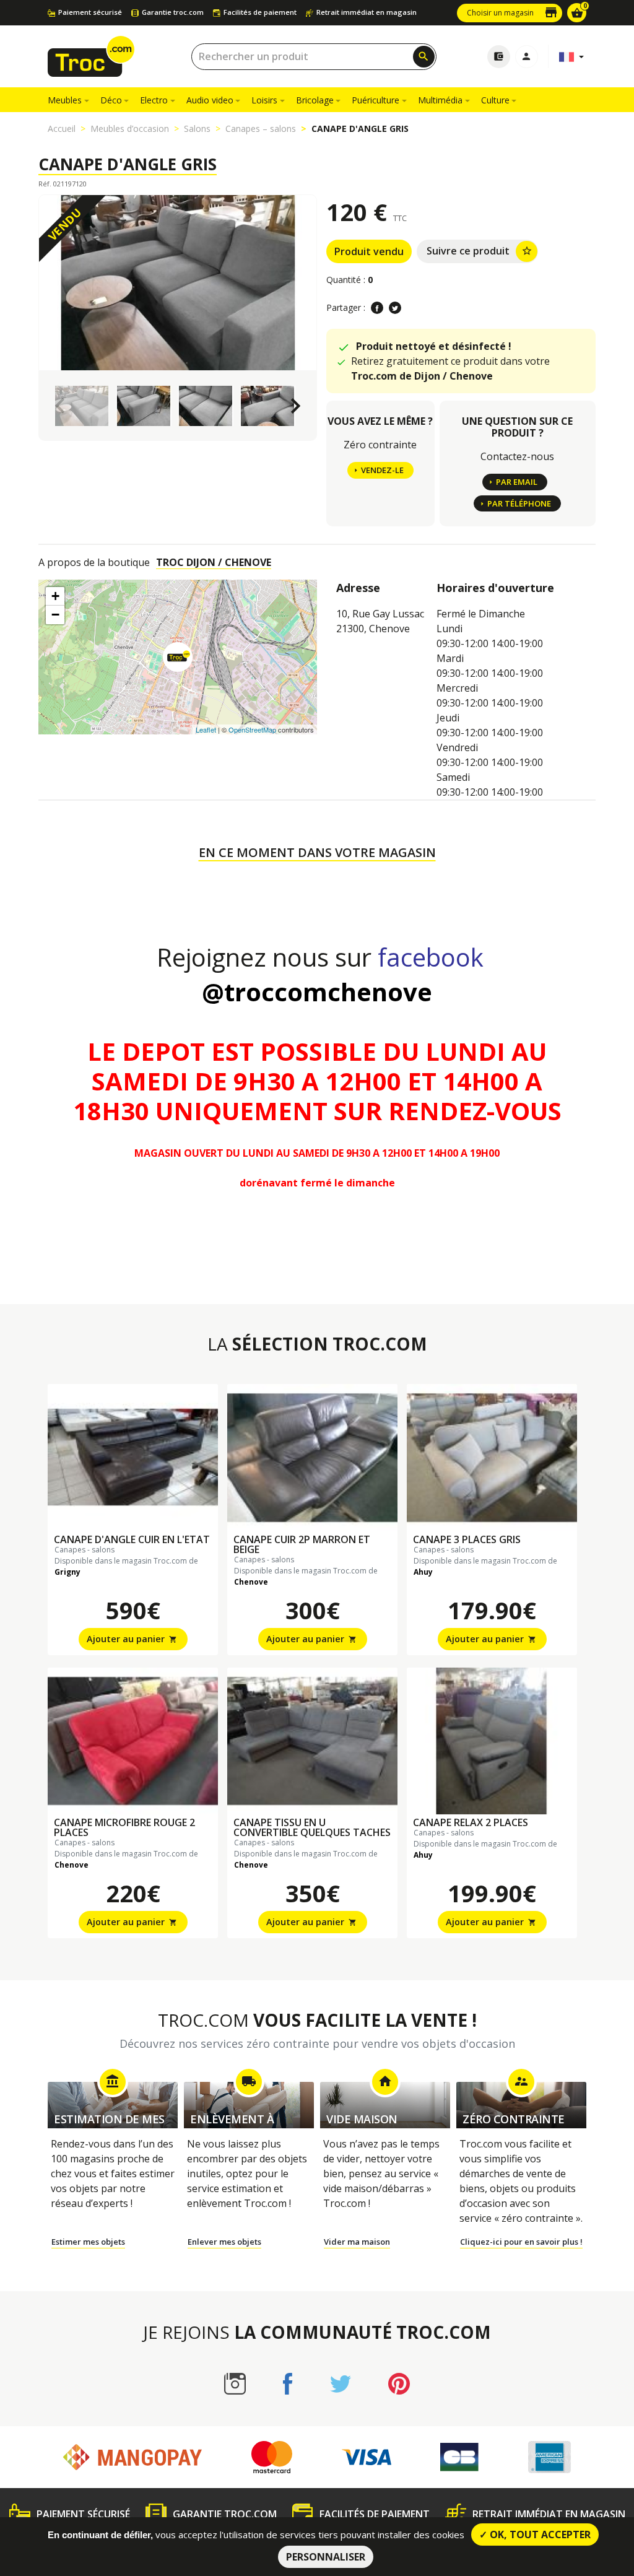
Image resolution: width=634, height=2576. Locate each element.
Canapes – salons (261, 128)
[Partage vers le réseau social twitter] (395, 308)
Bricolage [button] (315, 100)
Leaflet (206, 729)
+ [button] (55, 596)
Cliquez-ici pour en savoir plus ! (521, 2242)
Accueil (62, 128)
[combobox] (314, 57)
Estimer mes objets (88, 2242)
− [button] (55, 615)
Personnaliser (326, 2557)
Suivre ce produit (480, 251)
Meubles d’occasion (130, 128)
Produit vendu (369, 251)
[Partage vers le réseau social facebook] (377, 308)
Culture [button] (495, 100)
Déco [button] (111, 100)
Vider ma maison (357, 2242)
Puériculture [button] (376, 100)
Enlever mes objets (224, 2242)
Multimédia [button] (440, 100)
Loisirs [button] (264, 100)
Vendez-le (382, 470)
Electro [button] (154, 100)
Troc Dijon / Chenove (214, 562)
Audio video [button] (210, 100)
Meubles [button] (65, 100)
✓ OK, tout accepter (535, 2535)
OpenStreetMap (252, 729)
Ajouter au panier (132, 1639)
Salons (197, 128)
